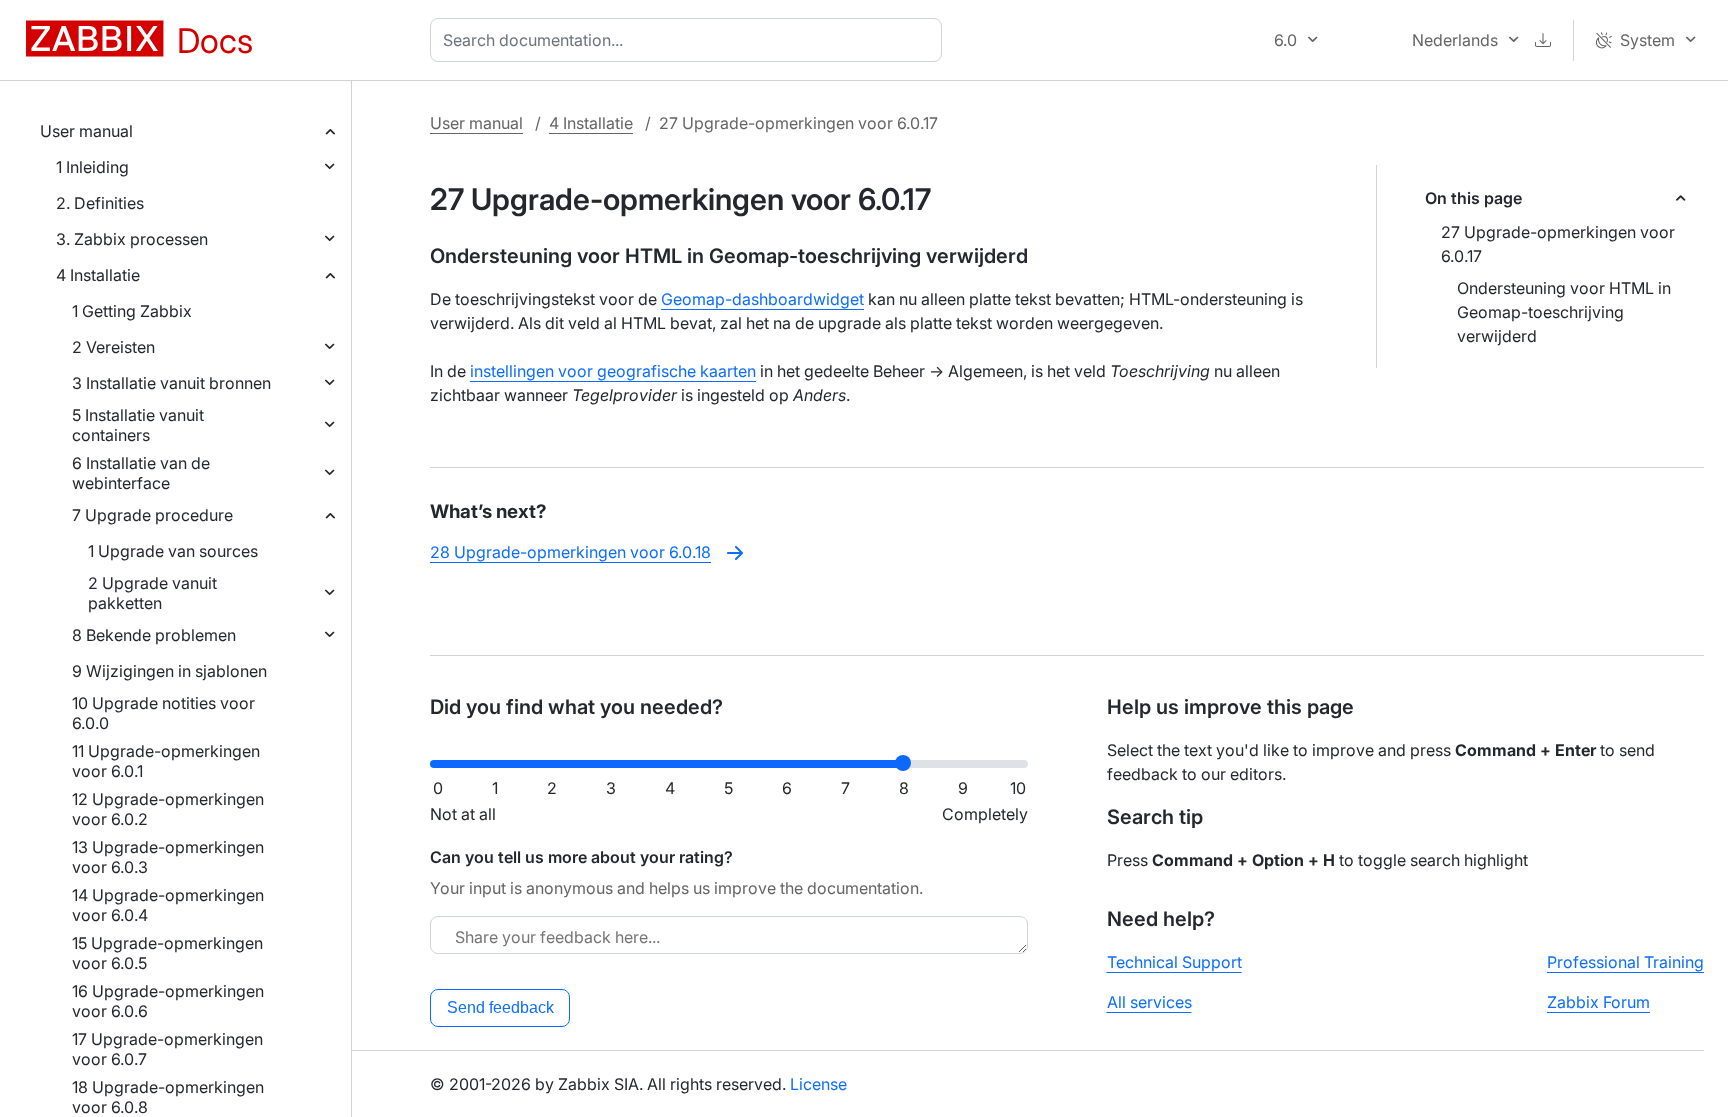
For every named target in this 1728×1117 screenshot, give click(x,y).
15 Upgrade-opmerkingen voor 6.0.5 (167, 953)
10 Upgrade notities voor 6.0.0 (163, 713)
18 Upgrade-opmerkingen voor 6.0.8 (168, 1097)
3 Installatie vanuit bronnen (171, 383)
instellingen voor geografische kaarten (613, 371)
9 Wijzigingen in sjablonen (169, 671)
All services (1149, 1002)
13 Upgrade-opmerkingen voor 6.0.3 (168, 857)
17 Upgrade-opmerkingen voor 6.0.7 (167, 1049)
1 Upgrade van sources (173, 551)
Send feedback (500, 1007)
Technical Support (1174, 962)
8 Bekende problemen (154, 635)
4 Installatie (98, 275)
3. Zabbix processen (132, 239)
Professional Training (1625, 962)
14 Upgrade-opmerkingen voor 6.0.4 (168, 905)
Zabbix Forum (1598, 1002)
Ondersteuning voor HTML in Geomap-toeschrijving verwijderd (1564, 312)
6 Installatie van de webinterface (141, 473)
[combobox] (690, 40)
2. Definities (100, 203)
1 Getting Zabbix (132, 311)
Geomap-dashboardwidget (762, 299)
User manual (86, 131)
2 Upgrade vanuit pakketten (152, 593)
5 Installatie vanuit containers (138, 425)
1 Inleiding (92, 167)
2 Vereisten (113, 347)
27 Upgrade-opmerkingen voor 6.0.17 (1558, 244)
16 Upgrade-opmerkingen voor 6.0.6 (168, 1001)
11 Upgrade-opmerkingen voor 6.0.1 (166, 761)
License (818, 1084)
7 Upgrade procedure (152, 515)
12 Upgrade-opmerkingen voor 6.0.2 (168, 809)
